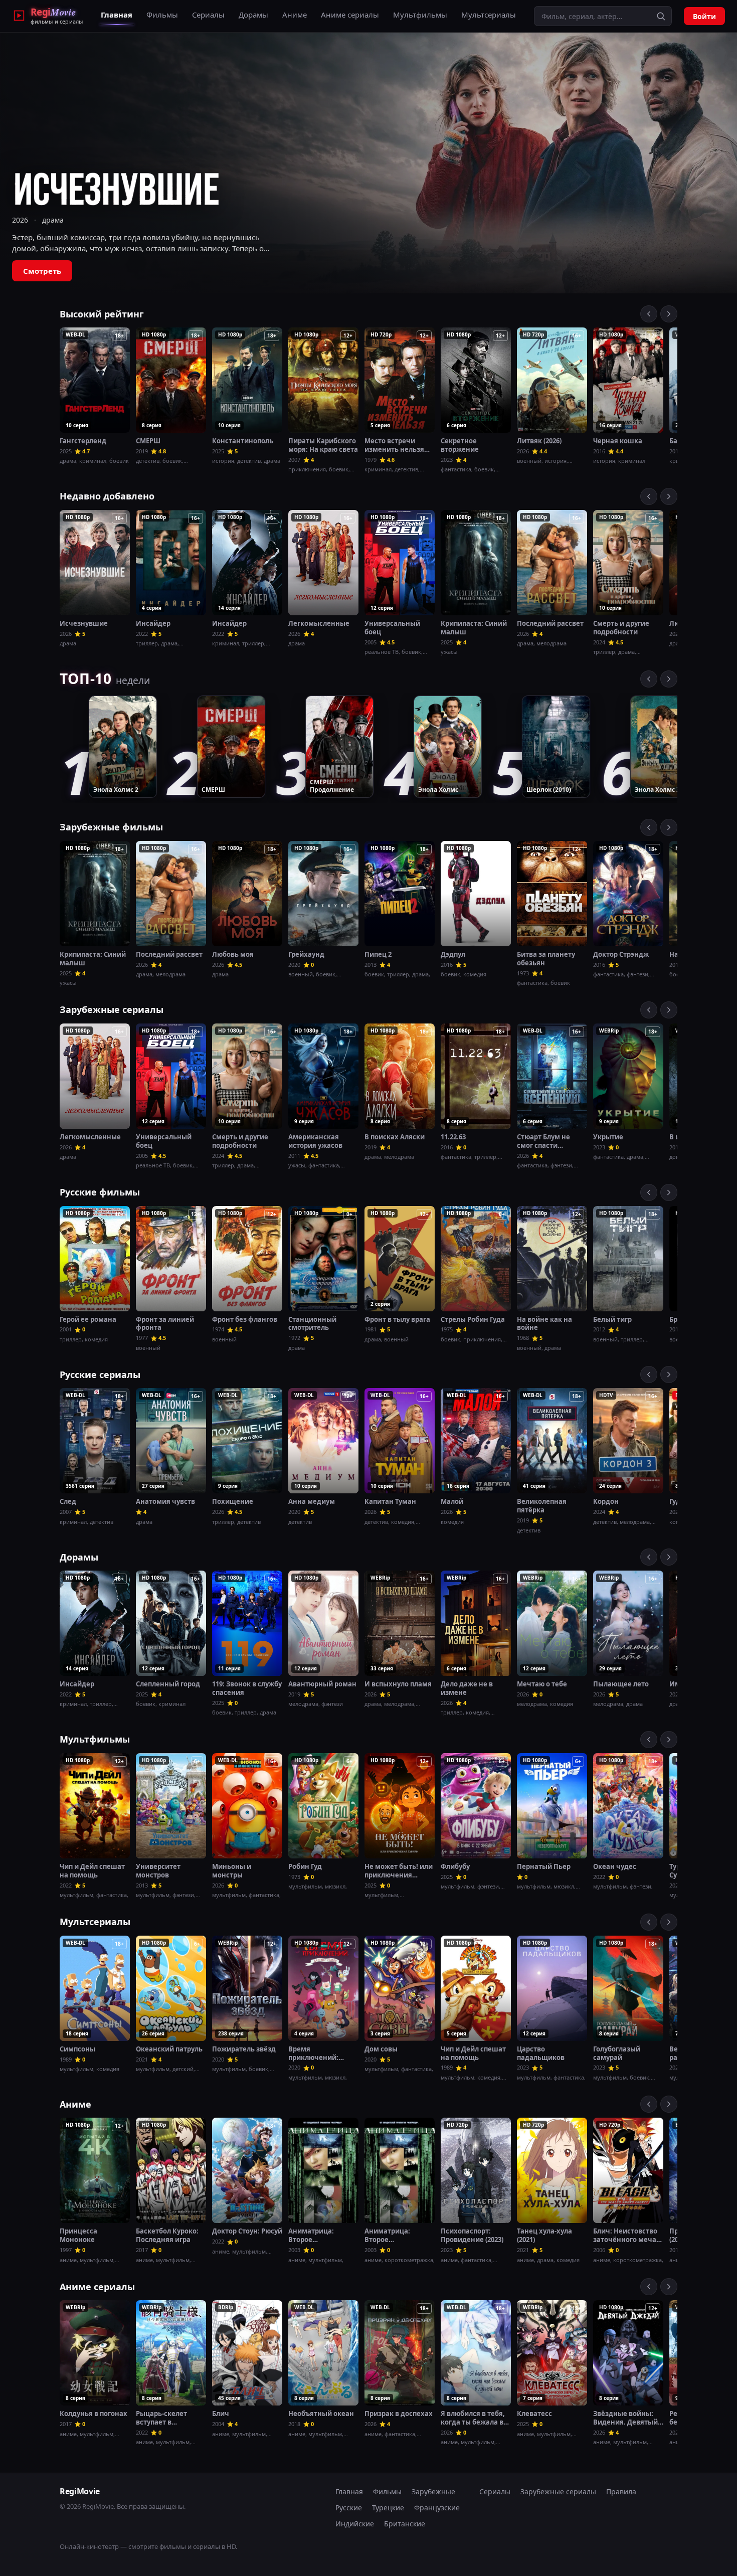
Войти (704, 16)
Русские (349, 2508)
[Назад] (649, 314)
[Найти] (661, 16)
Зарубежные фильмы (111, 827)
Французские (437, 2508)
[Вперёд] (669, 314)
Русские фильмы (100, 1192)
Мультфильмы (420, 15)
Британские (405, 2524)
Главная (117, 15)
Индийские (355, 2524)
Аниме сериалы (350, 15)
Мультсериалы (489, 15)
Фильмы (162, 15)
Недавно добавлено (107, 496)
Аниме (295, 15)
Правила (621, 2492)
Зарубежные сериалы (112, 1009)
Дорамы (253, 15)
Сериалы (208, 15)
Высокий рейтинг (102, 314)
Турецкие (388, 2508)
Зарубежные (433, 2492)
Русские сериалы (100, 1375)
